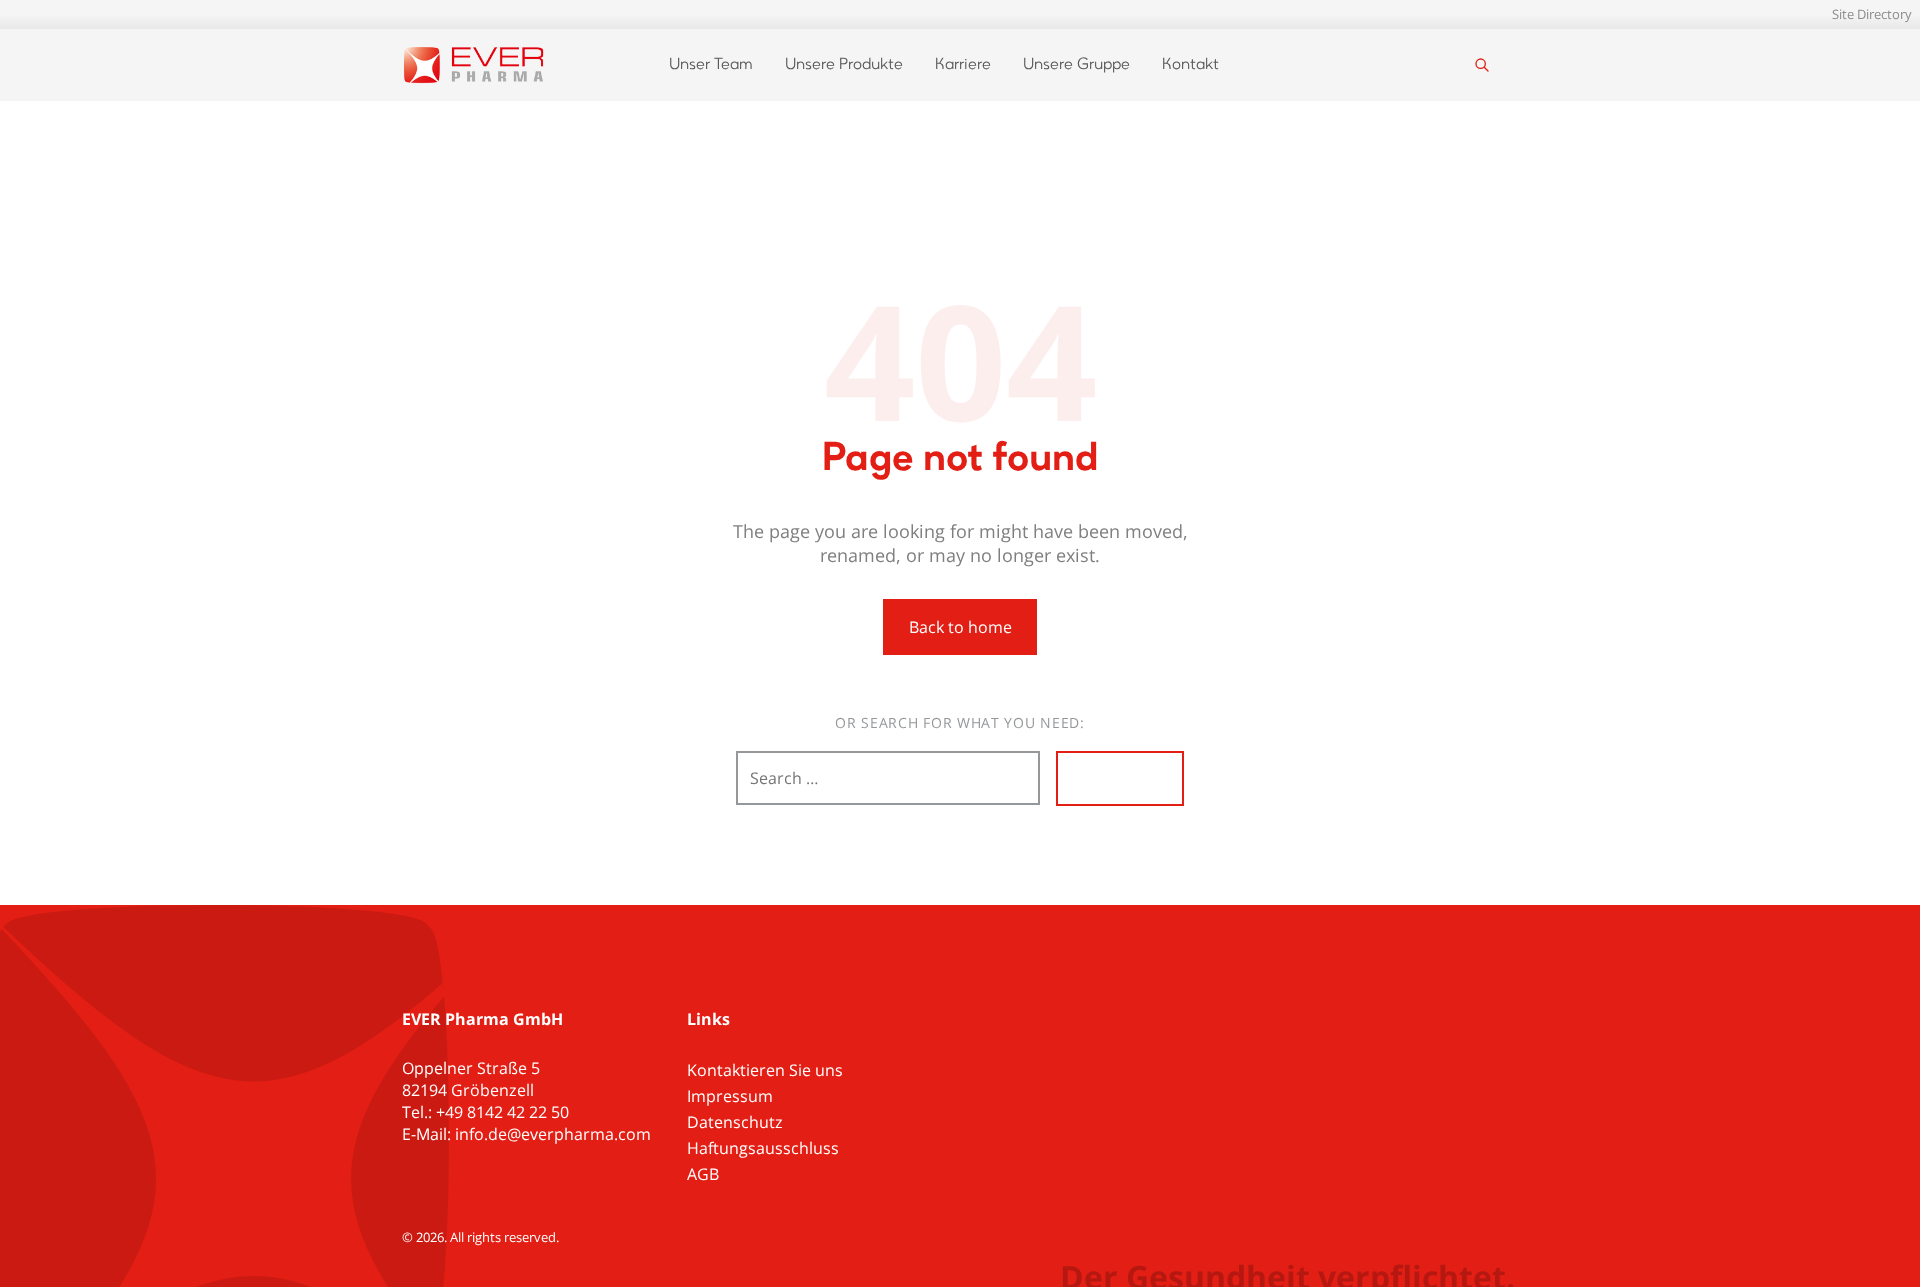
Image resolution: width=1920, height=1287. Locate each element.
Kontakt (1190, 65)
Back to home (960, 627)
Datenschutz (735, 1122)
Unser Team (711, 65)
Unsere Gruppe (1076, 65)
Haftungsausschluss (763, 1148)
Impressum (730, 1096)
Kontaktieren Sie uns (765, 1070)
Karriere (963, 65)
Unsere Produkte (844, 65)
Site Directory (1872, 14)
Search (1120, 778)
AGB (703, 1174)
